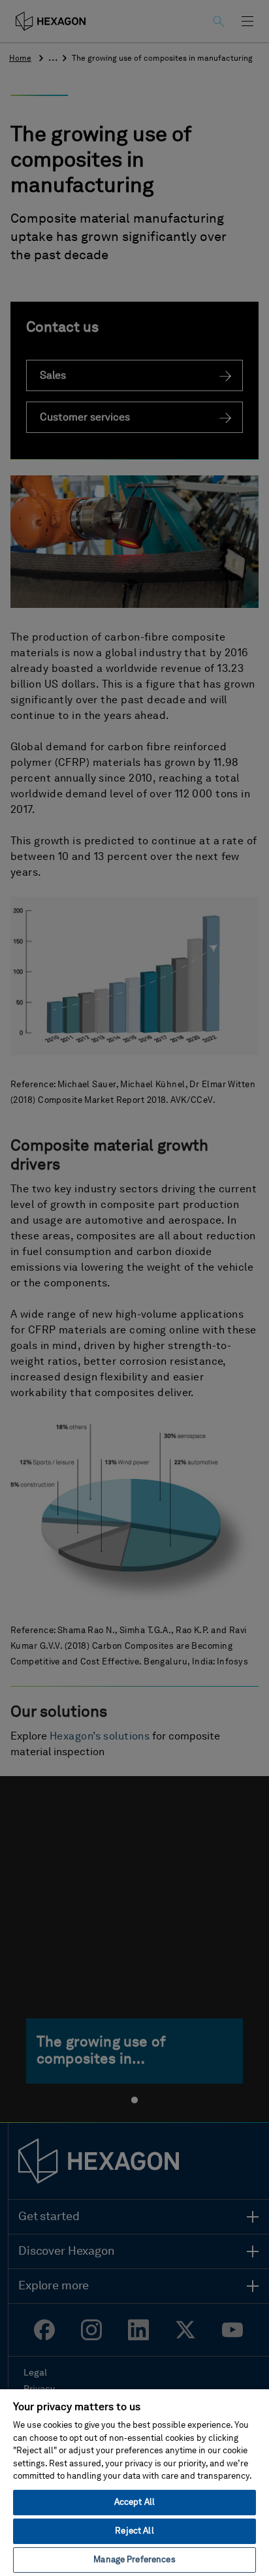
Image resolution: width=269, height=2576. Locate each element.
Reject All (134, 2531)
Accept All (134, 2503)
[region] (134, 2482)
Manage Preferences (134, 2560)
